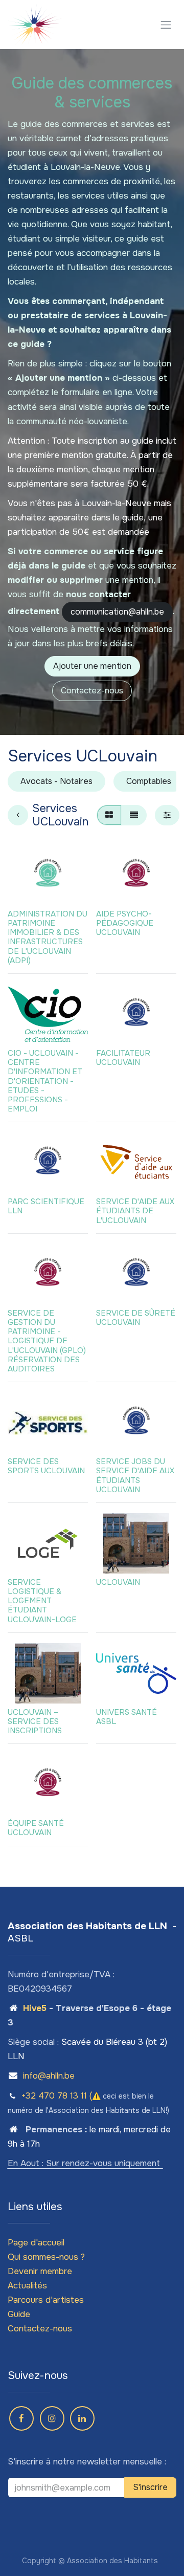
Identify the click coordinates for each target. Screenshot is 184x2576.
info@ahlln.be (49, 2076)
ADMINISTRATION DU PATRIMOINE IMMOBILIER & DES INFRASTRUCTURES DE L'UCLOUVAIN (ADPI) (48, 937)
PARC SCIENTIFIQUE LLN (46, 1206)
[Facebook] (21, 2418)
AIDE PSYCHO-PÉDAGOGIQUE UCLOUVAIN (125, 923)
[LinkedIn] (82, 2418)
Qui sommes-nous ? (46, 2257)
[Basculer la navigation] (166, 25)
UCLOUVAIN (118, 1582)
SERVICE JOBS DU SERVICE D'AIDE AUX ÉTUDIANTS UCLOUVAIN (135, 1476)
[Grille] (109, 815)
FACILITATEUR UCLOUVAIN (123, 1058)
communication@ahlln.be (117, 612)
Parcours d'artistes (46, 2300)
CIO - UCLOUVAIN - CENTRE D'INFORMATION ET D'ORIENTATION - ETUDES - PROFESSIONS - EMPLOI (45, 1081)
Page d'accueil (36, 2243)
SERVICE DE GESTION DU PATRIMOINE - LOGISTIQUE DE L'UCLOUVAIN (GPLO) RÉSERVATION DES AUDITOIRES (47, 1341)
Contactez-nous (92, 691)
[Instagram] (52, 2418)
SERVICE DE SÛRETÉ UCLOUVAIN (136, 1318)
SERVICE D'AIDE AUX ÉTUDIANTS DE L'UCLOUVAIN (135, 1211)
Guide (19, 2314)
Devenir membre (40, 2271)
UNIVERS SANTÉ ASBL (126, 1717)
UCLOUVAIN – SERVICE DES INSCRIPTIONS (35, 1721)
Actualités (27, 2286)
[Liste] (134, 815)
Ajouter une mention (92, 666)
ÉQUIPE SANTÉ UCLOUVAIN (36, 1828)
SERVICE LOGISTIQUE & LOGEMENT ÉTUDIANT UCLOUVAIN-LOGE (42, 1601)
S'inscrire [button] (150, 2487)
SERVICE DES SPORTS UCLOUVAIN (46, 1466)
